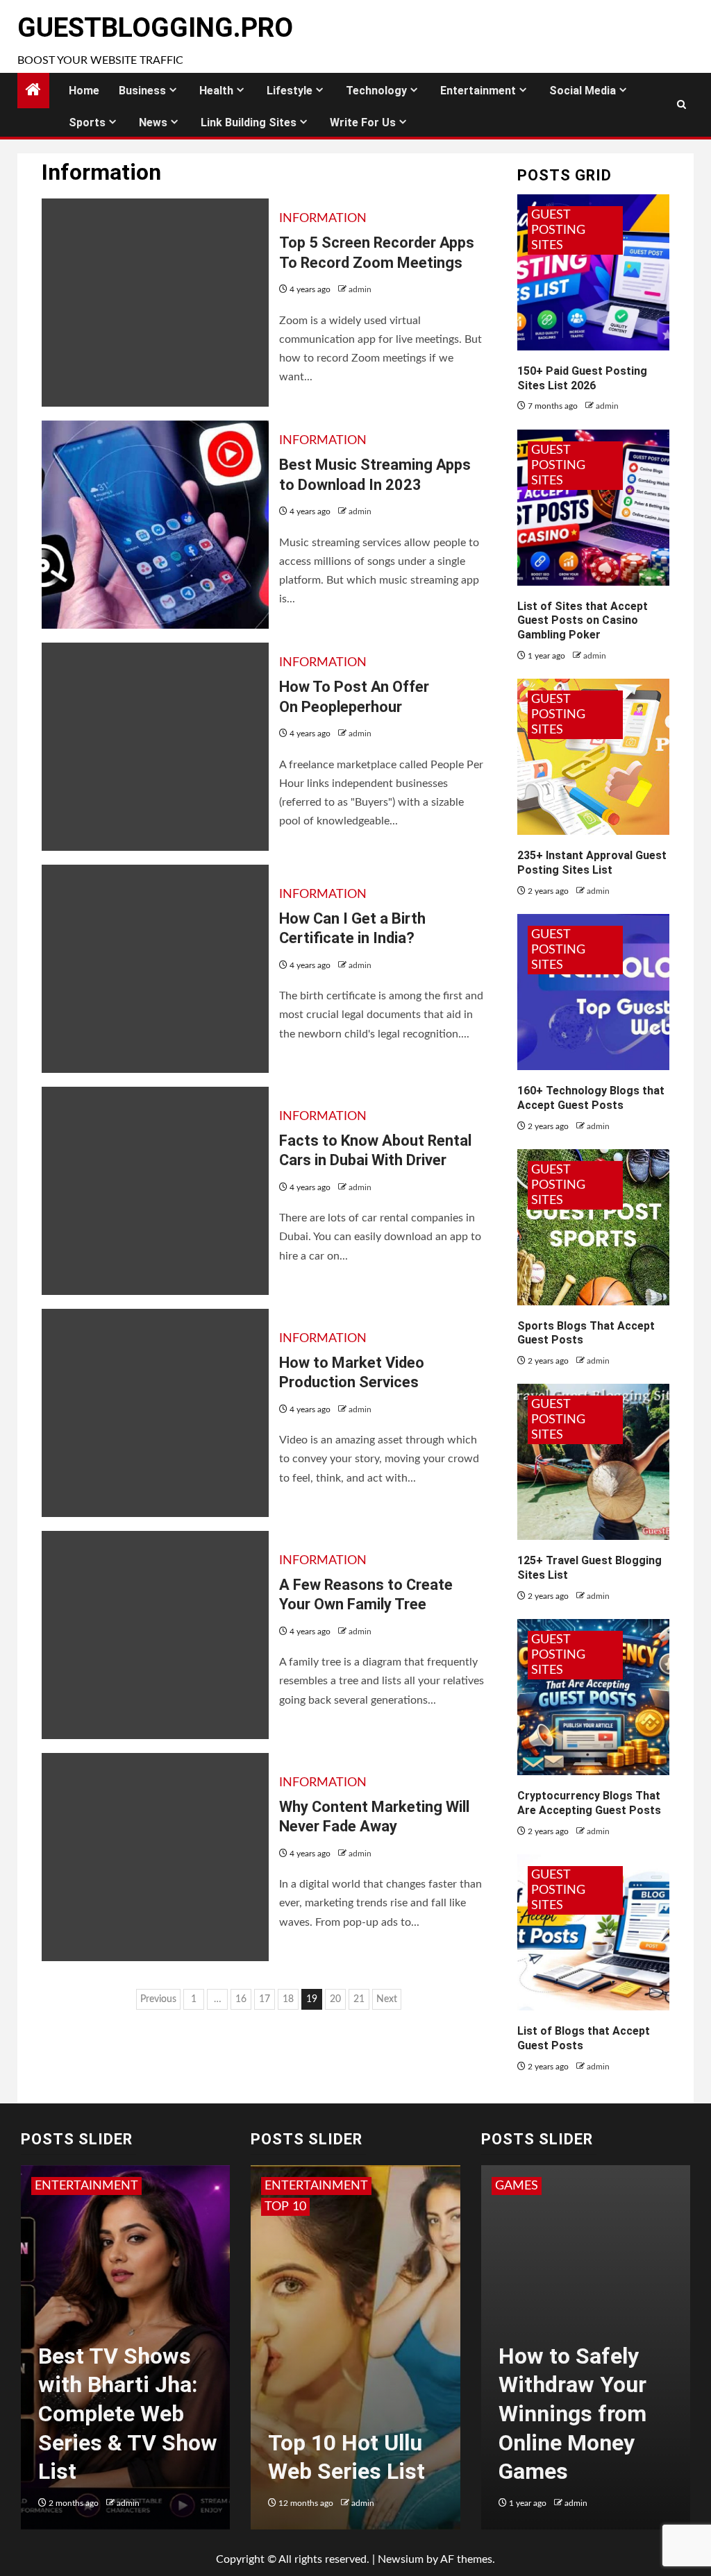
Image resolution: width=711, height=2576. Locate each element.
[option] (126, 2354)
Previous (158, 1999)
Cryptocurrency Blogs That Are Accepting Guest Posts (589, 1803)
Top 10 (285, 2207)
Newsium (401, 2559)
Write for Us (363, 122)
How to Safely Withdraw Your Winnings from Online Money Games (572, 2414)
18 (288, 1999)
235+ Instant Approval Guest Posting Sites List (592, 863)
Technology (376, 91)
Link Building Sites (249, 122)
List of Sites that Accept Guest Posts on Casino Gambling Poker (583, 621)
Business (142, 91)
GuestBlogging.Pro (155, 28)
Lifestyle (290, 91)
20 (335, 1999)
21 (359, 1999)
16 (241, 1999)
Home (84, 91)
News (153, 122)
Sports (87, 122)
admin (360, 289)
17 (265, 1999)
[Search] (681, 105)
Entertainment (478, 91)
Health (216, 91)
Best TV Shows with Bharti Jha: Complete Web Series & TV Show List (128, 2414)
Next (387, 1999)
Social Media (583, 91)
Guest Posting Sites (558, 230)
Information (323, 219)
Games (517, 2186)
